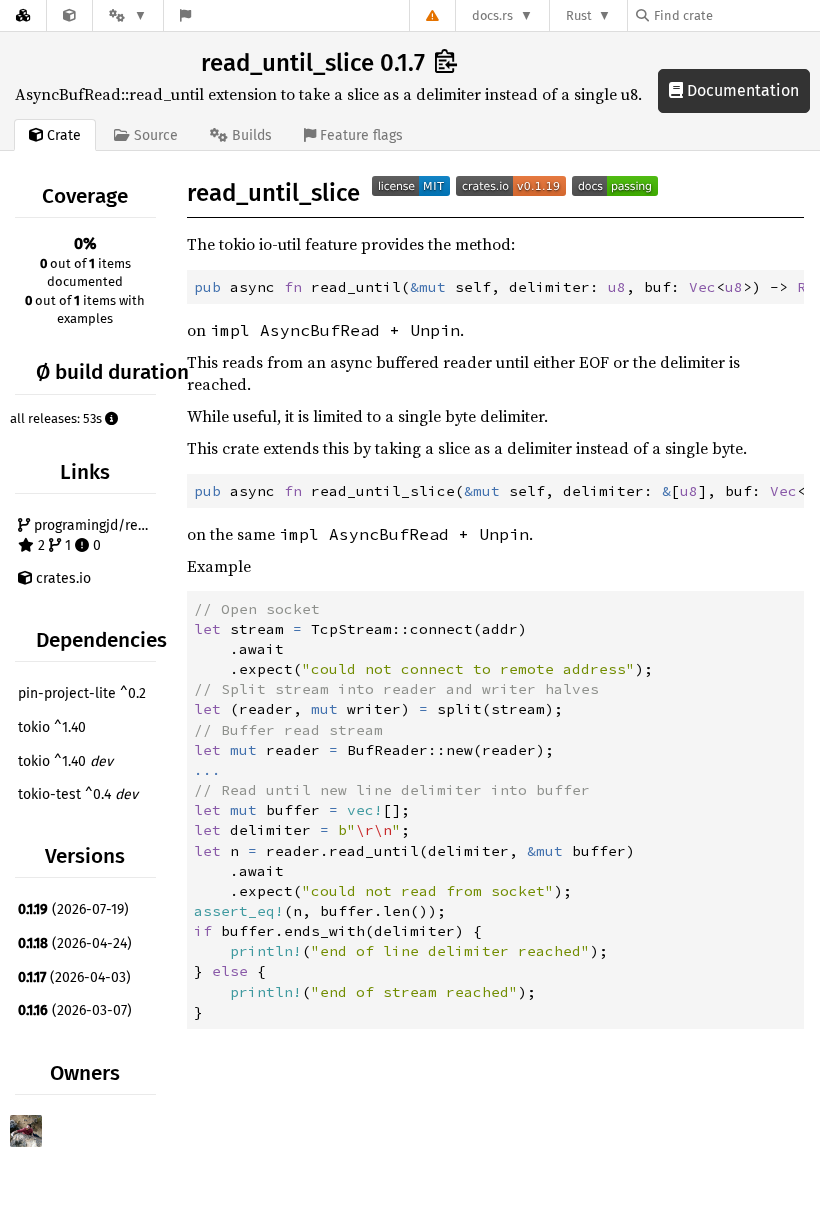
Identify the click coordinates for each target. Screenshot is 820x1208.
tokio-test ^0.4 (78, 794)
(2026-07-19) (73, 909)
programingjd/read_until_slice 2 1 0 (95, 535)
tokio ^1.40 (52, 727)
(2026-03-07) (75, 1010)
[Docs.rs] (23, 15)
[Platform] (128, 15)
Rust (579, 15)
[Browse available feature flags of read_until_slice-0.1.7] (185, 15)
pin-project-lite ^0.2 (82, 693)
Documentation (741, 90)
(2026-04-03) (74, 977)
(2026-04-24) (75, 943)
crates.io (61, 578)
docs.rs (492, 15)
